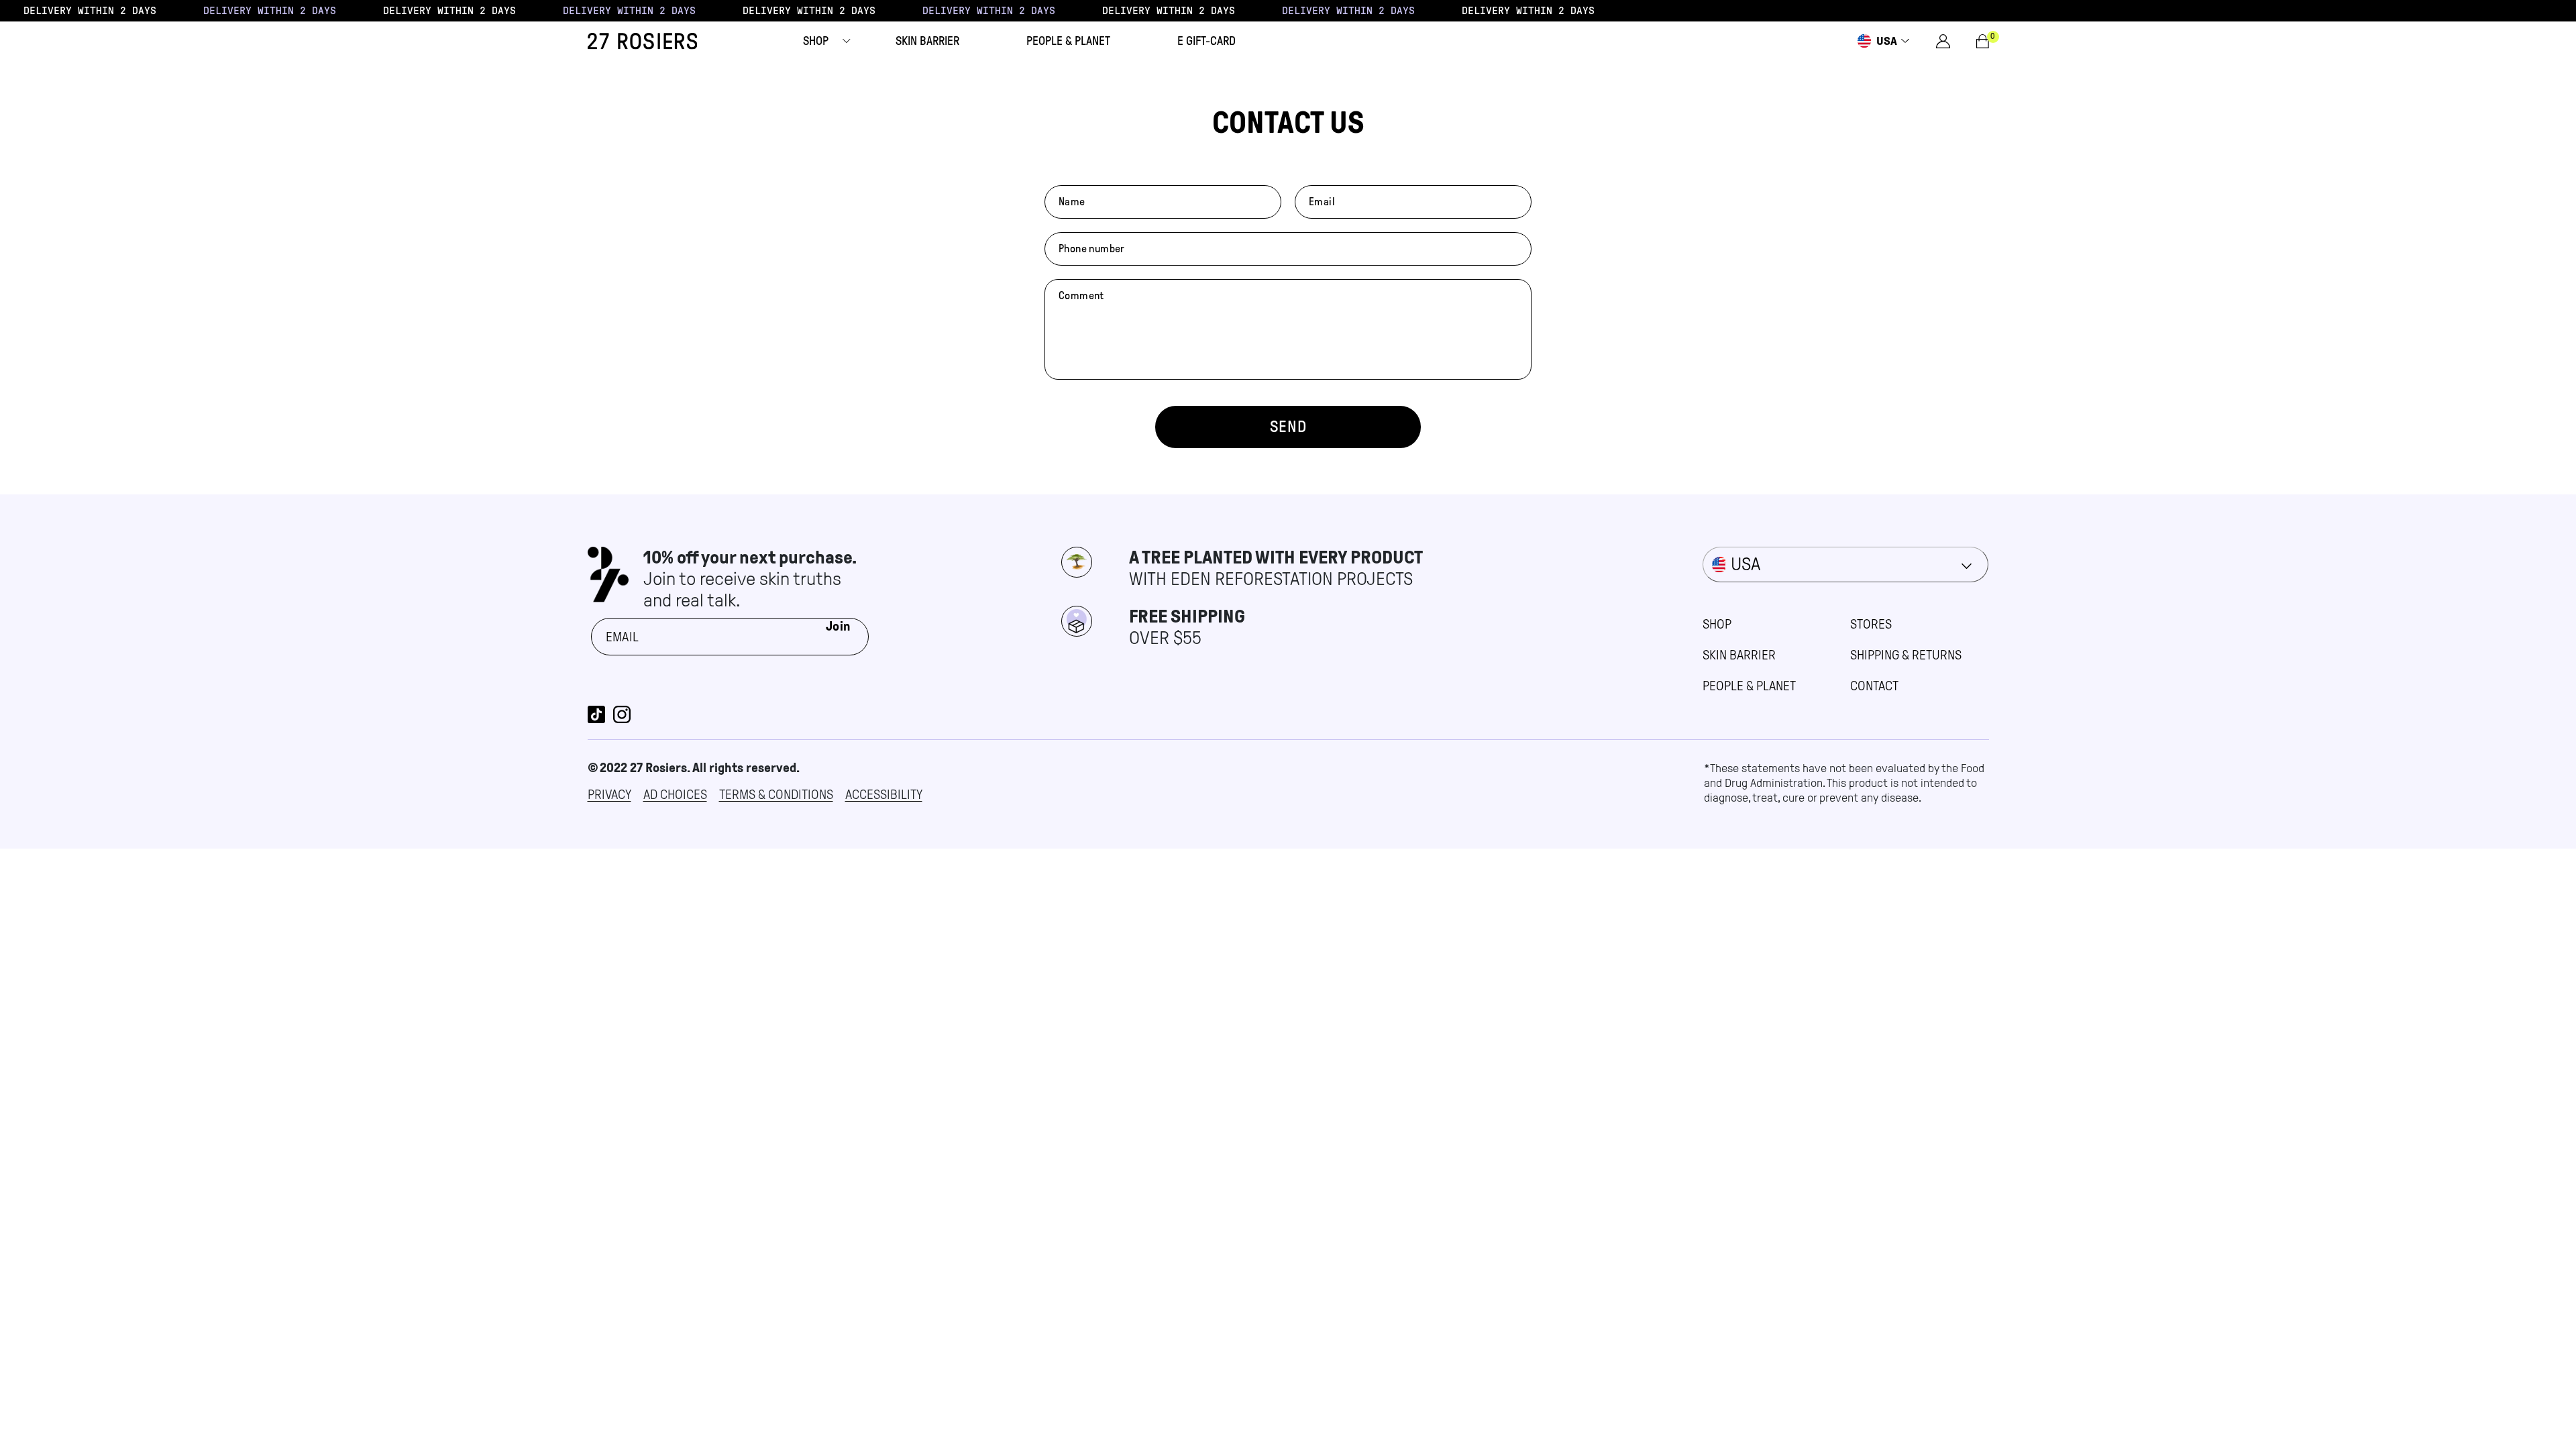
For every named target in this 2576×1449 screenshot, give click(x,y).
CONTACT (1874, 686)
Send (1288, 427)
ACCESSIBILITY (884, 794)
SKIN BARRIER (1739, 655)
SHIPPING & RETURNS (1906, 655)
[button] (816, 41)
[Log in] (1943, 41)
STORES (1871, 624)
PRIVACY (609, 794)
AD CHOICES (675, 794)
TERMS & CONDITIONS (776, 794)
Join (839, 626)
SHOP (1717, 624)
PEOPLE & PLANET (1749, 686)
